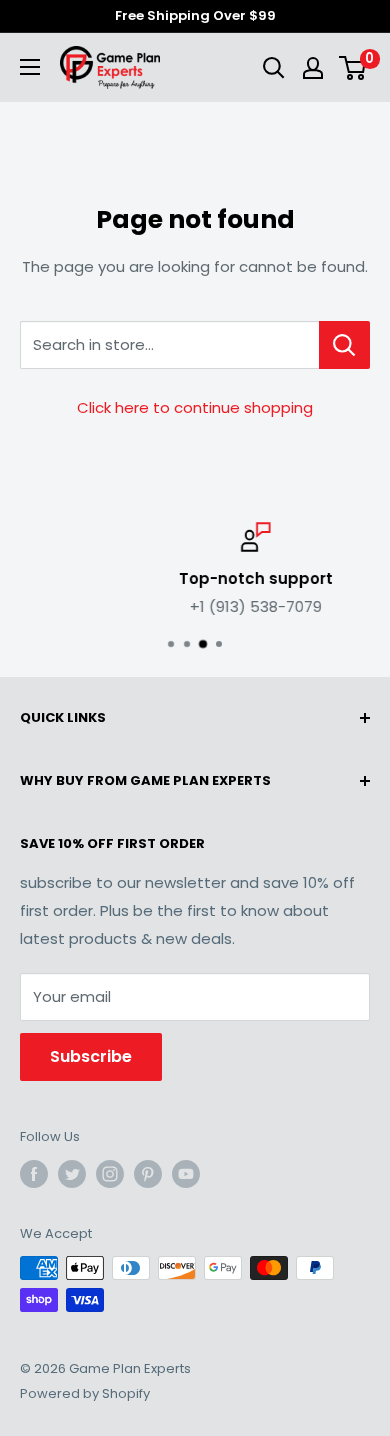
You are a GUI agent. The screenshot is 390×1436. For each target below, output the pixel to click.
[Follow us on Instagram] (110, 1174)
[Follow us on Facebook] (34, 1174)
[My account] (313, 68)
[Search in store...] (344, 345)
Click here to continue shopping (195, 407)
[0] (353, 68)
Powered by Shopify (85, 1393)
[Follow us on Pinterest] (148, 1174)
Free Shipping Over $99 (195, 15)
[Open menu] (30, 67)
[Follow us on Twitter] (72, 1174)
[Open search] (274, 68)
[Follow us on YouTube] (186, 1174)
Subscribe (91, 1056)
